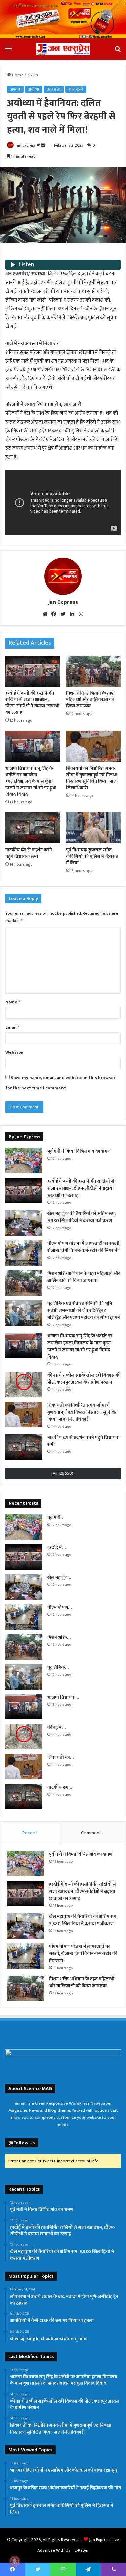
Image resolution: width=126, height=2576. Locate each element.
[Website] (45, 614)
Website (14, 1052)
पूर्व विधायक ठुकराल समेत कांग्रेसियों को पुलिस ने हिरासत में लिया (92, 856)
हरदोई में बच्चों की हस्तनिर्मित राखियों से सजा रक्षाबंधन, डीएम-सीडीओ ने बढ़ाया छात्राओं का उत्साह (32, 703)
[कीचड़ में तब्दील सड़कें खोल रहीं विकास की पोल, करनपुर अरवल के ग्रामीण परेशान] (24, 1385)
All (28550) (63, 1473)
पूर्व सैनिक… (58, 1667)
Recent (30, 1833)
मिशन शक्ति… (59, 1637)
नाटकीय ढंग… (60, 1787)
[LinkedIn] (72, 614)
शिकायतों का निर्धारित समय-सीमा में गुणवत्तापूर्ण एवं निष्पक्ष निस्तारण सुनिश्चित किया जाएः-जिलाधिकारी (92, 778)
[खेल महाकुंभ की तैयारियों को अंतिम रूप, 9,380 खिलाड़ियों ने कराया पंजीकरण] (24, 1223)
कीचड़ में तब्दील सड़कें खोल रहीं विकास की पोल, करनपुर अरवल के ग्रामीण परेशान (84, 1379)
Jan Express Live (104, 2540)
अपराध (33, 75)
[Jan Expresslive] (63, 49)
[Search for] (118, 51)
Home (17, 75)
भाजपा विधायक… (63, 1697)
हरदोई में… (56, 1548)
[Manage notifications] (15, 2561)
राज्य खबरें (76, 89)
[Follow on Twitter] (39, 145)
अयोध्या (34, 89)
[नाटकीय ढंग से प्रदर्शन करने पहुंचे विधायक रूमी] (33, 828)
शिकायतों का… (60, 1757)
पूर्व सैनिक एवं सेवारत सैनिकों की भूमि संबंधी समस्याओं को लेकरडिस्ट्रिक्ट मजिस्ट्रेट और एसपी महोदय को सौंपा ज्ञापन (84, 1311)
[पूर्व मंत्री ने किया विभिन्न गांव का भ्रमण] (24, 1161)
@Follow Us (22, 2143)
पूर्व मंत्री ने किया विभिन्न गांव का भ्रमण (79, 1151)
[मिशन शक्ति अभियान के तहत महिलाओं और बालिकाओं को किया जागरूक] (93, 671)
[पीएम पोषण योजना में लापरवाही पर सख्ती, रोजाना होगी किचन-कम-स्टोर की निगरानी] (24, 1253)
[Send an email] (43, 145)
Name (13, 1002)
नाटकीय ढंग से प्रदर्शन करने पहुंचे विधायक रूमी (29, 853)
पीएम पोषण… (59, 1608)
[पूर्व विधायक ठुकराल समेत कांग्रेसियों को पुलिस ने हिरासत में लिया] (93, 828)
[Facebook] (54, 614)
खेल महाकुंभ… (60, 1578)
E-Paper (82, 2550)
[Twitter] (63, 614)
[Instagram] (81, 614)
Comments (92, 1833)
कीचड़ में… (56, 1727)
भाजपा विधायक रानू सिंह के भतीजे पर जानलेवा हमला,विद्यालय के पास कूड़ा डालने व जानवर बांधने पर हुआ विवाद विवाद (31, 781)
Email (12, 1027)
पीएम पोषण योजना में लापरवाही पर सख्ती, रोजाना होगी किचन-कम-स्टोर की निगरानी (84, 1247)
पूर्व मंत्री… (56, 1518)
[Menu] (8, 51)
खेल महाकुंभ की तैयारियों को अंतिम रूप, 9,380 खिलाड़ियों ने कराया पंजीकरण (81, 1217)
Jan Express (26, 145)
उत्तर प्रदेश (54, 89)
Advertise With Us (54, 2550)
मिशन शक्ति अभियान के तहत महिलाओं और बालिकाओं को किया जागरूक (90, 699)
